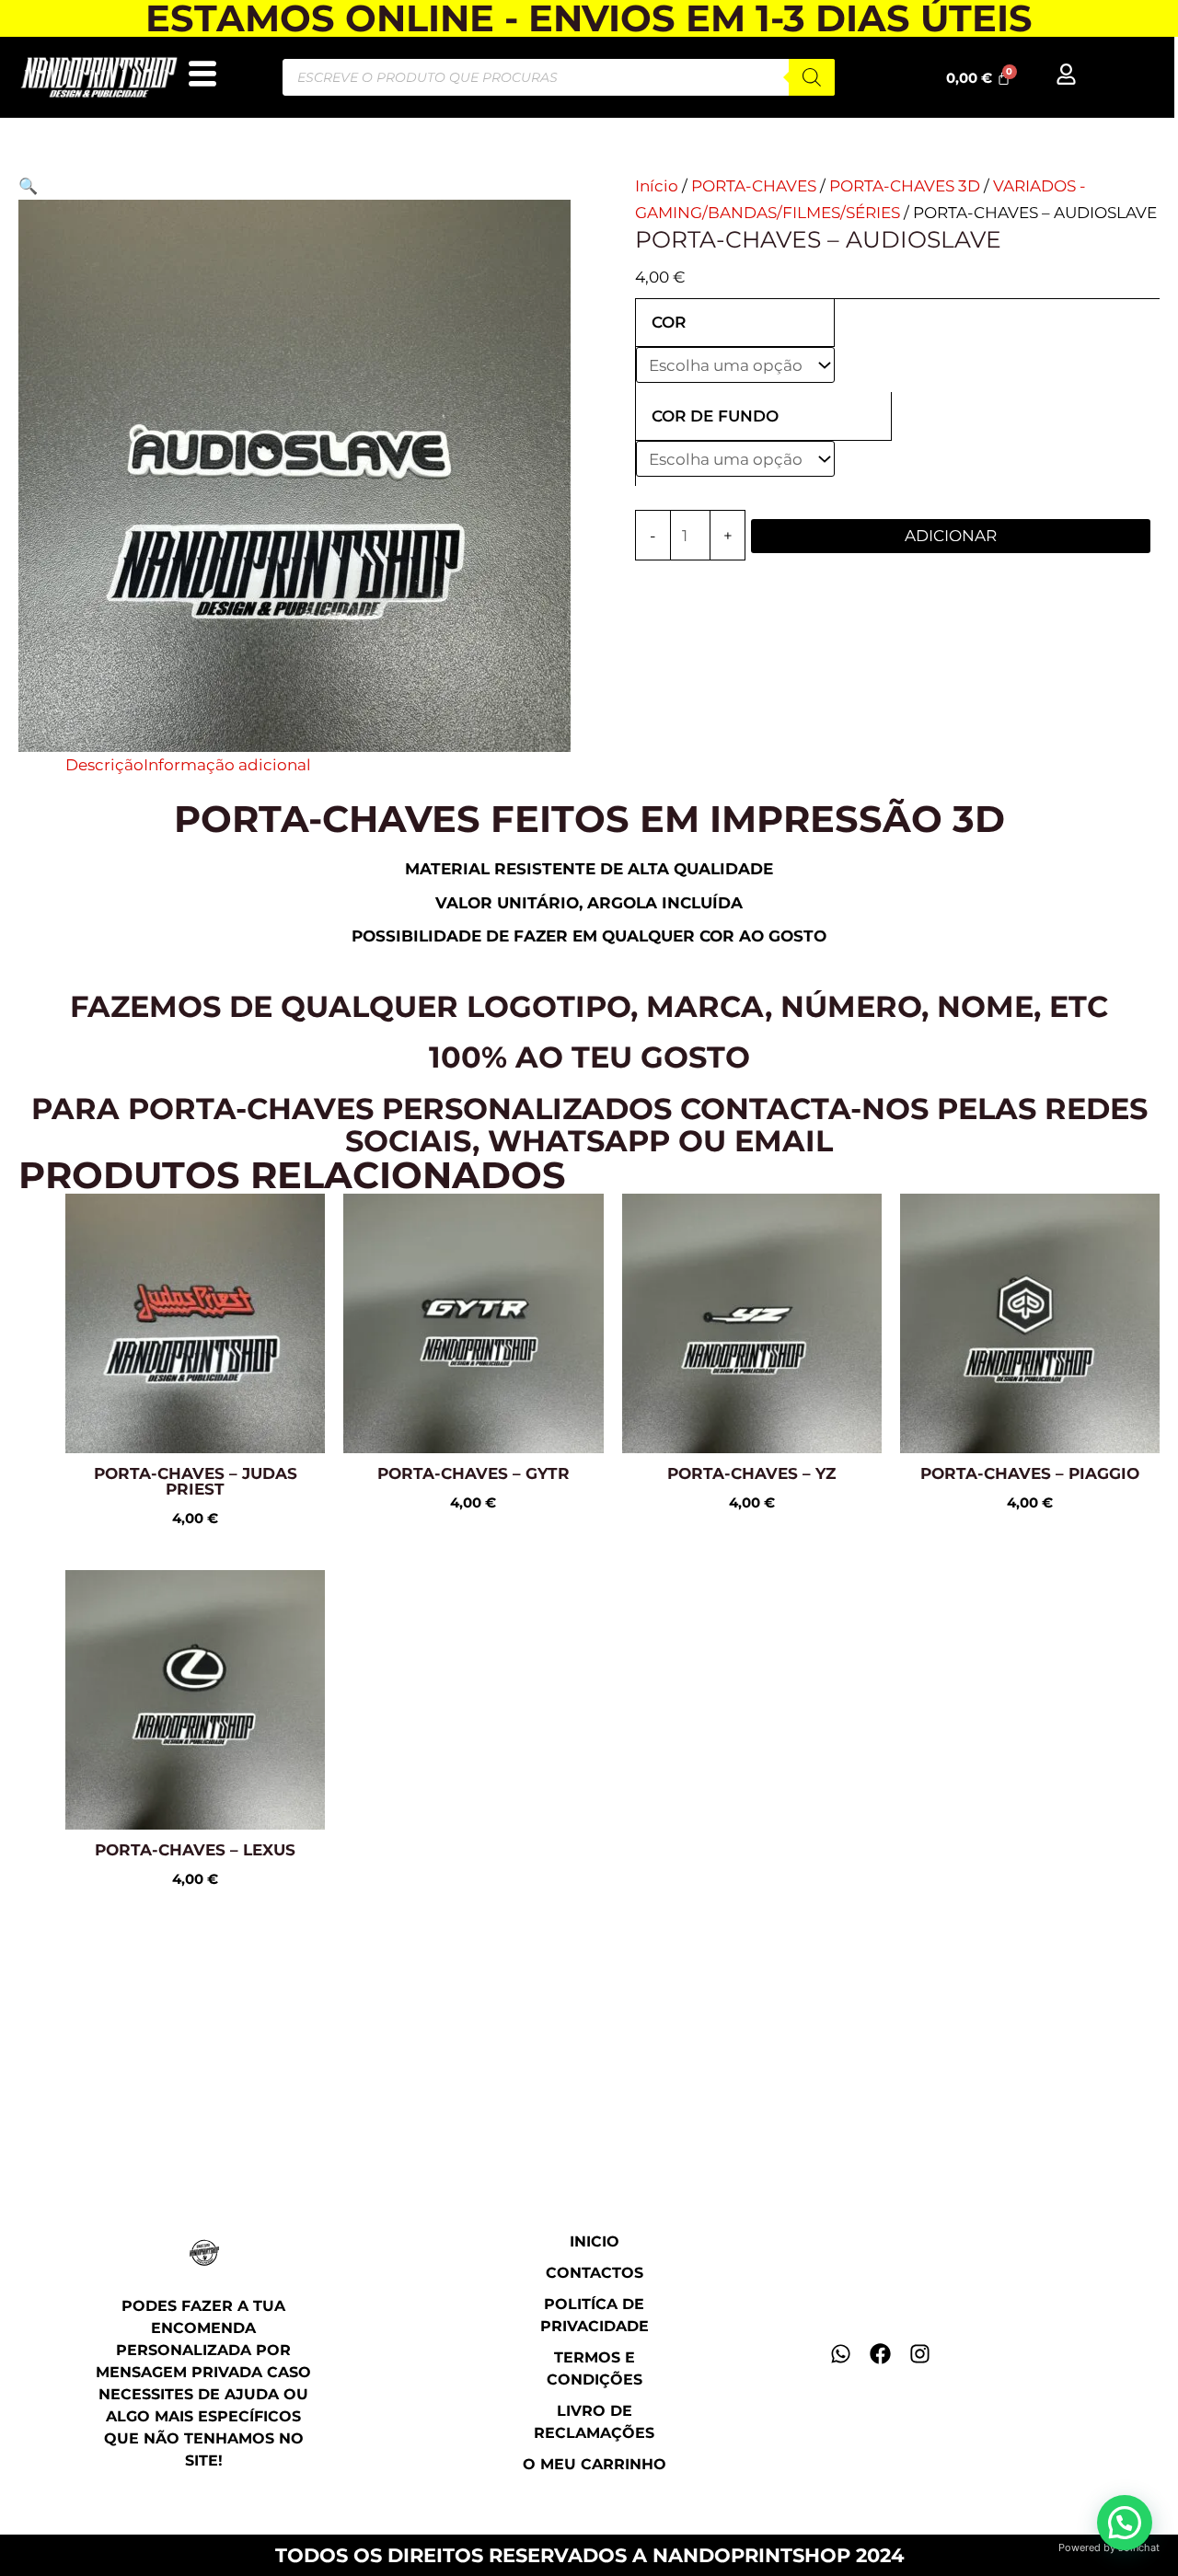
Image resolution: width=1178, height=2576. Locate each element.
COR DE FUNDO (715, 416)
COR (669, 322)
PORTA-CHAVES (754, 186)
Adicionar (951, 536)
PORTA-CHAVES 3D (905, 186)
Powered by (1109, 2547)
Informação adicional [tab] (227, 765)
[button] (28, 186)
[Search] (812, 77)
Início (657, 186)
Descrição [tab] (104, 765)
